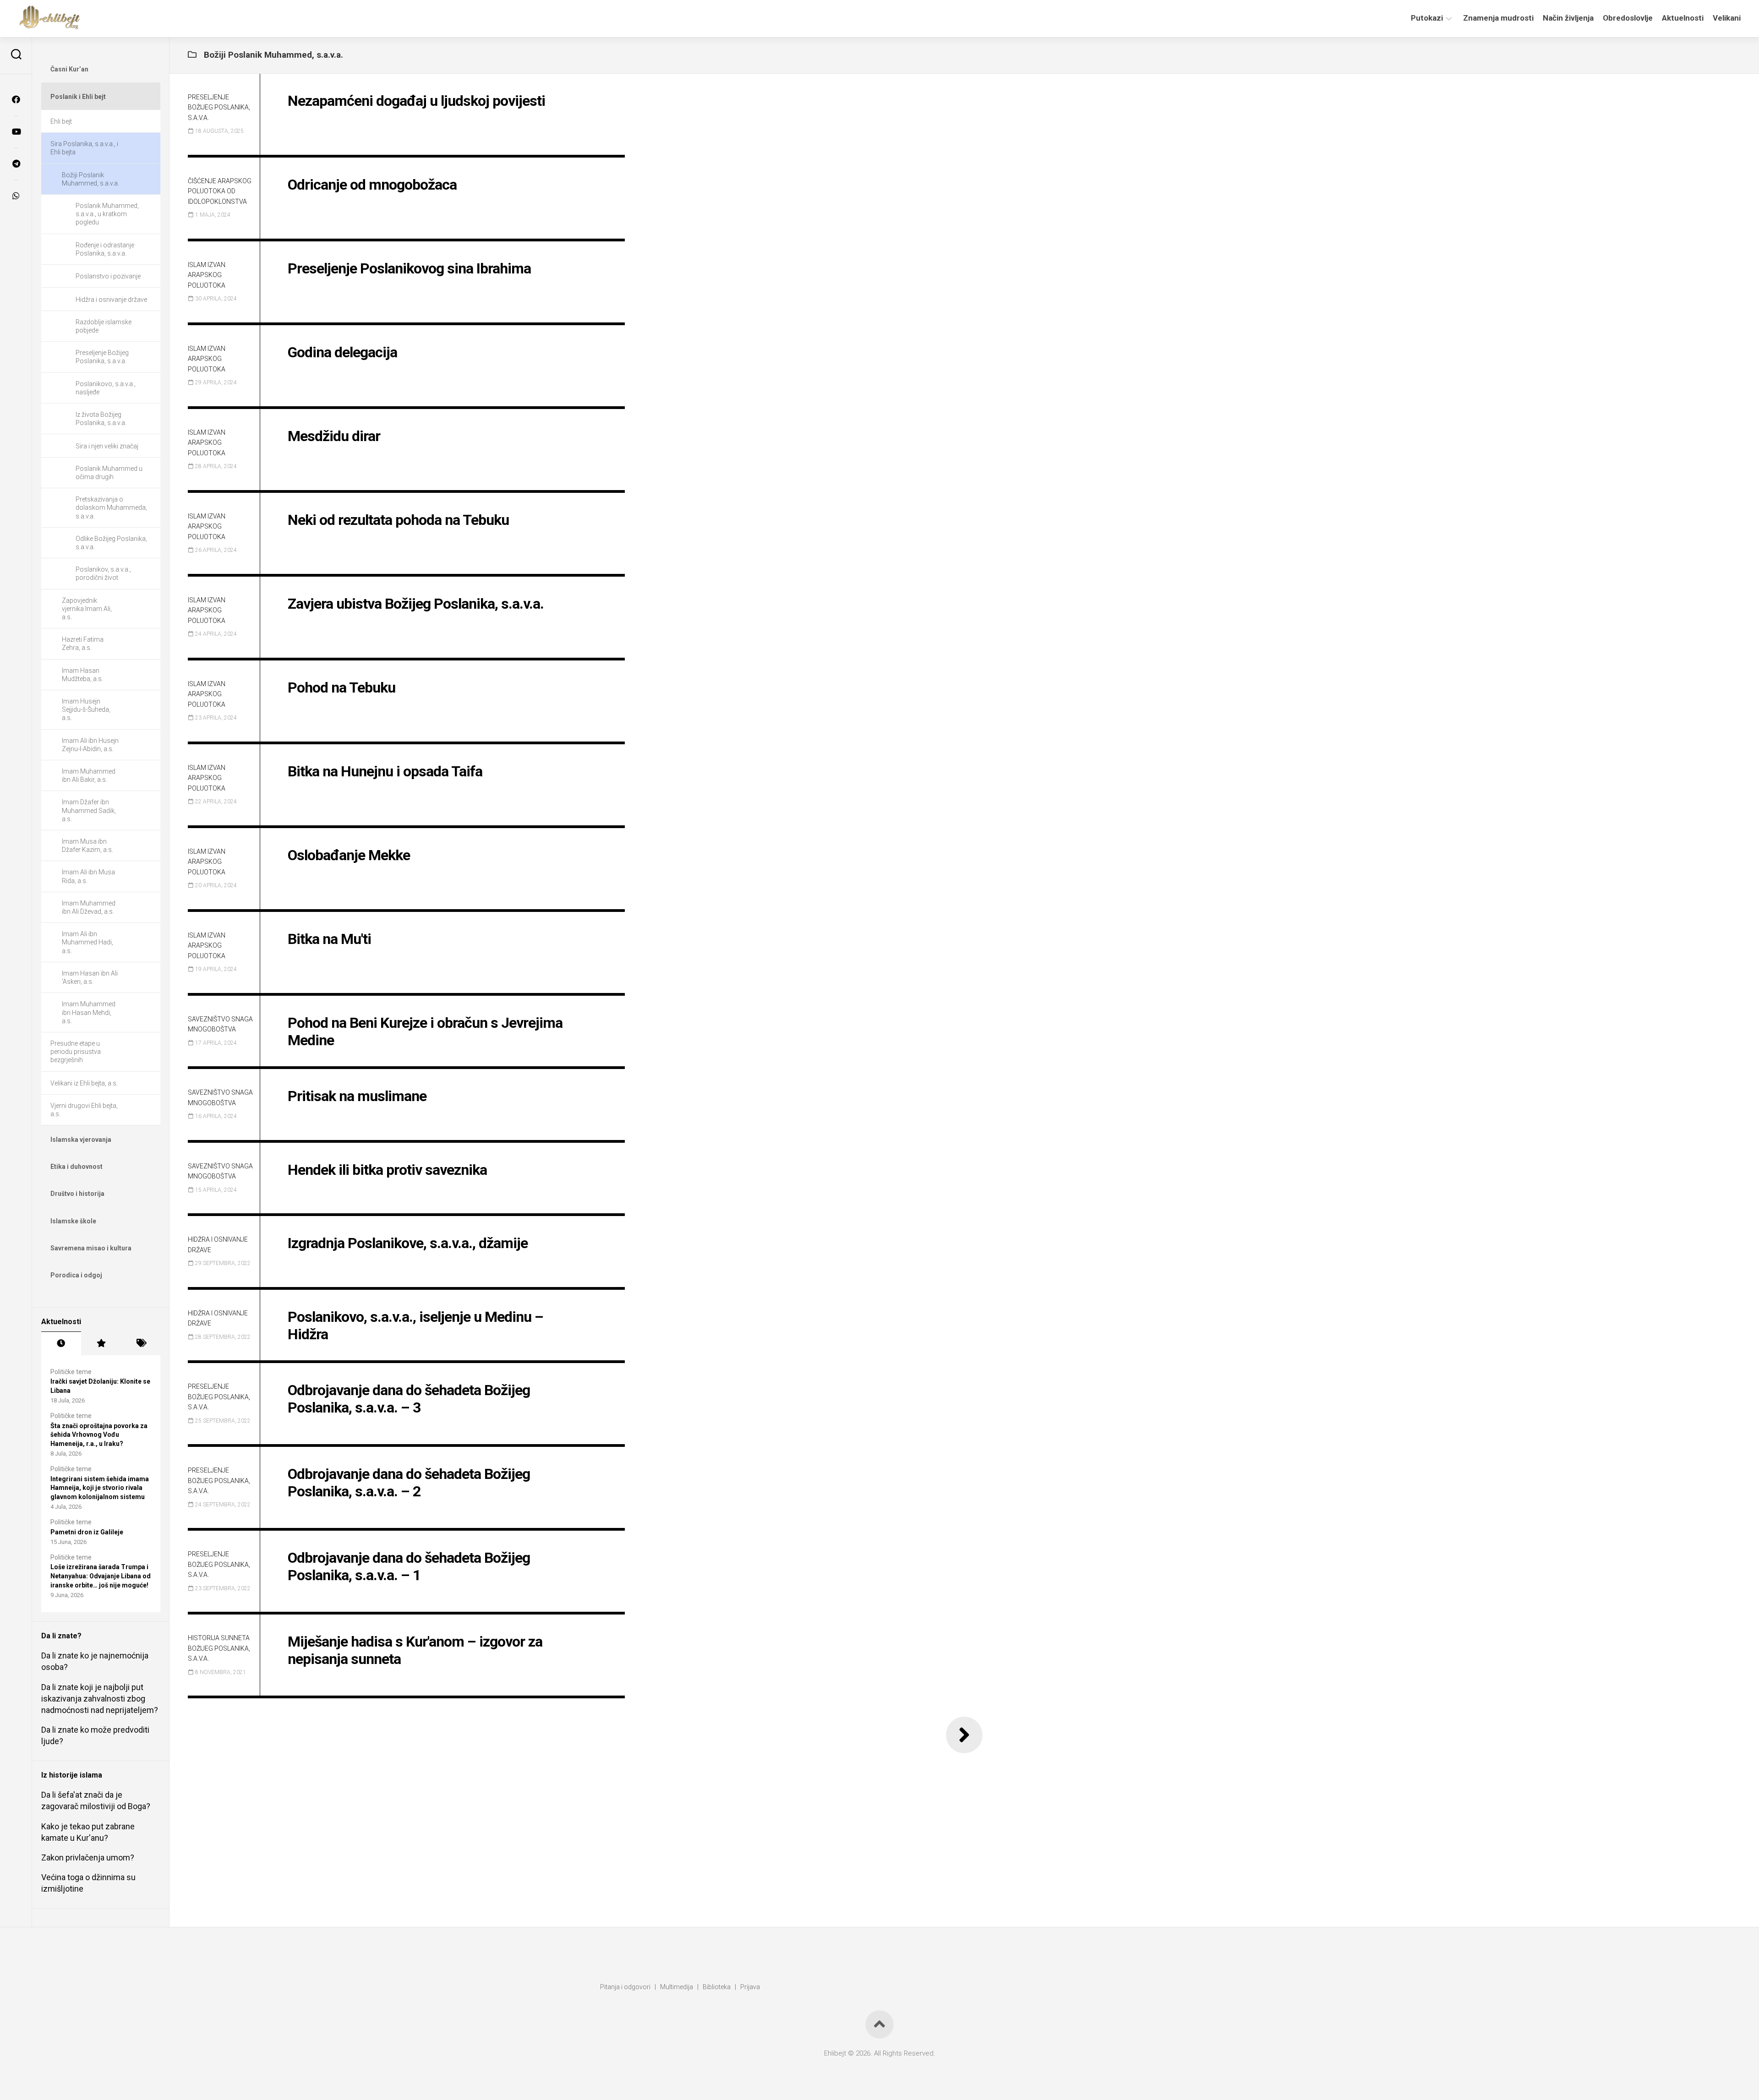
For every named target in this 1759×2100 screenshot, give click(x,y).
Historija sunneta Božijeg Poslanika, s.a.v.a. (219, 1648)
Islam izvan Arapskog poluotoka (207, 275)
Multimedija (677, 1987)
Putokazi (1427, 18)
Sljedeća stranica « (964, 1735)
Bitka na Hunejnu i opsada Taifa (385, 771)
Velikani (1727, 18)
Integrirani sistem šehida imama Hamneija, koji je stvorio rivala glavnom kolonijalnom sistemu (100, 1488)
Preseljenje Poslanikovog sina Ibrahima (409, 268)
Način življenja (1568, 18)
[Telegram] (16, 164)
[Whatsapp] (16, 196)
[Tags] (140, 1343)
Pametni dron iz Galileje (87, 1532)
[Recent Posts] (61, 1343)
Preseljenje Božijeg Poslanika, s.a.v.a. (219, 107)
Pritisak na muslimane (357, 1096)
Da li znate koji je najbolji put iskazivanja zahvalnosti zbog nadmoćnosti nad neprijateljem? (100, 1699)
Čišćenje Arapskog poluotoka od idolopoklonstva (220, 191)
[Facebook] (16, 99)
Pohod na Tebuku (341, 687)
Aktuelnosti (1683, 18)
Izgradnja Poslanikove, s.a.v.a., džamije (408, 1243)
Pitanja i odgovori (625, 1987)
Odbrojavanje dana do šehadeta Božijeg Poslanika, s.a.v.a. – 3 (409, 1399)
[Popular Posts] (101, 1343)
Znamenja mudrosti (1498, 18)
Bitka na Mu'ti (329, 939)
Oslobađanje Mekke (349, 855)
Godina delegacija (342, 352)
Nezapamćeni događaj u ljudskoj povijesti (416, 101)
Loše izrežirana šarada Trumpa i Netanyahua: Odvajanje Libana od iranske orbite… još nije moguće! (101, 1576)
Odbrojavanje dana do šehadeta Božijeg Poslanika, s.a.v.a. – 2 (409, 1483)
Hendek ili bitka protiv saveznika (387, 1170)
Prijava (750, 1987)
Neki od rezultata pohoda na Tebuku (398, 520)
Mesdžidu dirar (334, 436)
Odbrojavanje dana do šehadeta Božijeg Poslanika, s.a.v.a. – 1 (409, 1566)
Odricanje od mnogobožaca (372, 185)
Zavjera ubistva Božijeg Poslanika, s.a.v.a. (416, 604)
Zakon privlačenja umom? (88, 1857)
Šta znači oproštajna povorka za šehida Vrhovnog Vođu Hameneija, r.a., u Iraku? (99, 1435)
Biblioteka (717, 1987)
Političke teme (71, 1372)
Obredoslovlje (1628, 18)
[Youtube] (16, 131)
